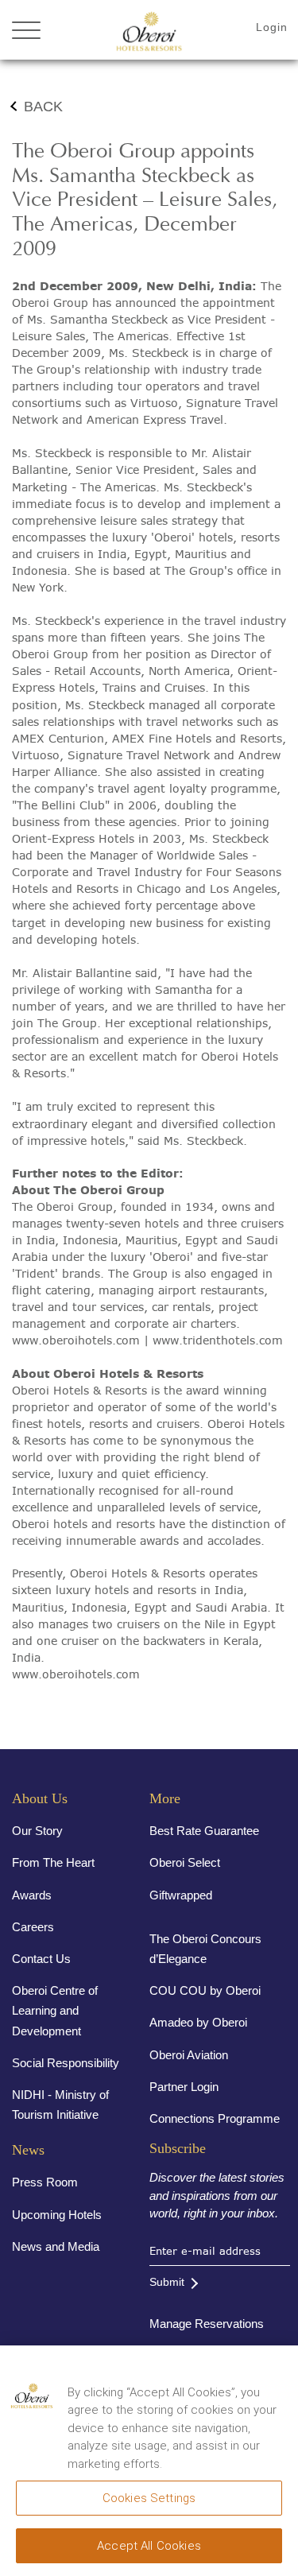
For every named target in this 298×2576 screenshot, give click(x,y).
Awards (32, 1895)
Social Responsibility (66, 2063)
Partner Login (184, 2087)
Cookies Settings (149, 2498)
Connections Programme (215, 2118)
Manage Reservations (207, 2324)
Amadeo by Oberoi (198, 2022)
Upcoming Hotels (57, 2215)
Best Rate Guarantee (204, 1831)
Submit (167, 2282)
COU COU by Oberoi (205, 1990)
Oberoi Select (185, 1862)
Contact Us (41, 1959)
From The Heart (53, 1862)
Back (43, 107)
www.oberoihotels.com (76, 1340)
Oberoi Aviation (189, 2055)
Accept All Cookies (149, 2546)
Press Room (45, 2182)
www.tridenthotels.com (218, 1340)
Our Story (37, 1831)
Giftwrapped (181, 1895)
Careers (33, 1927)
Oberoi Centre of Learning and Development (55, 2010)
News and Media (56, 2246)
